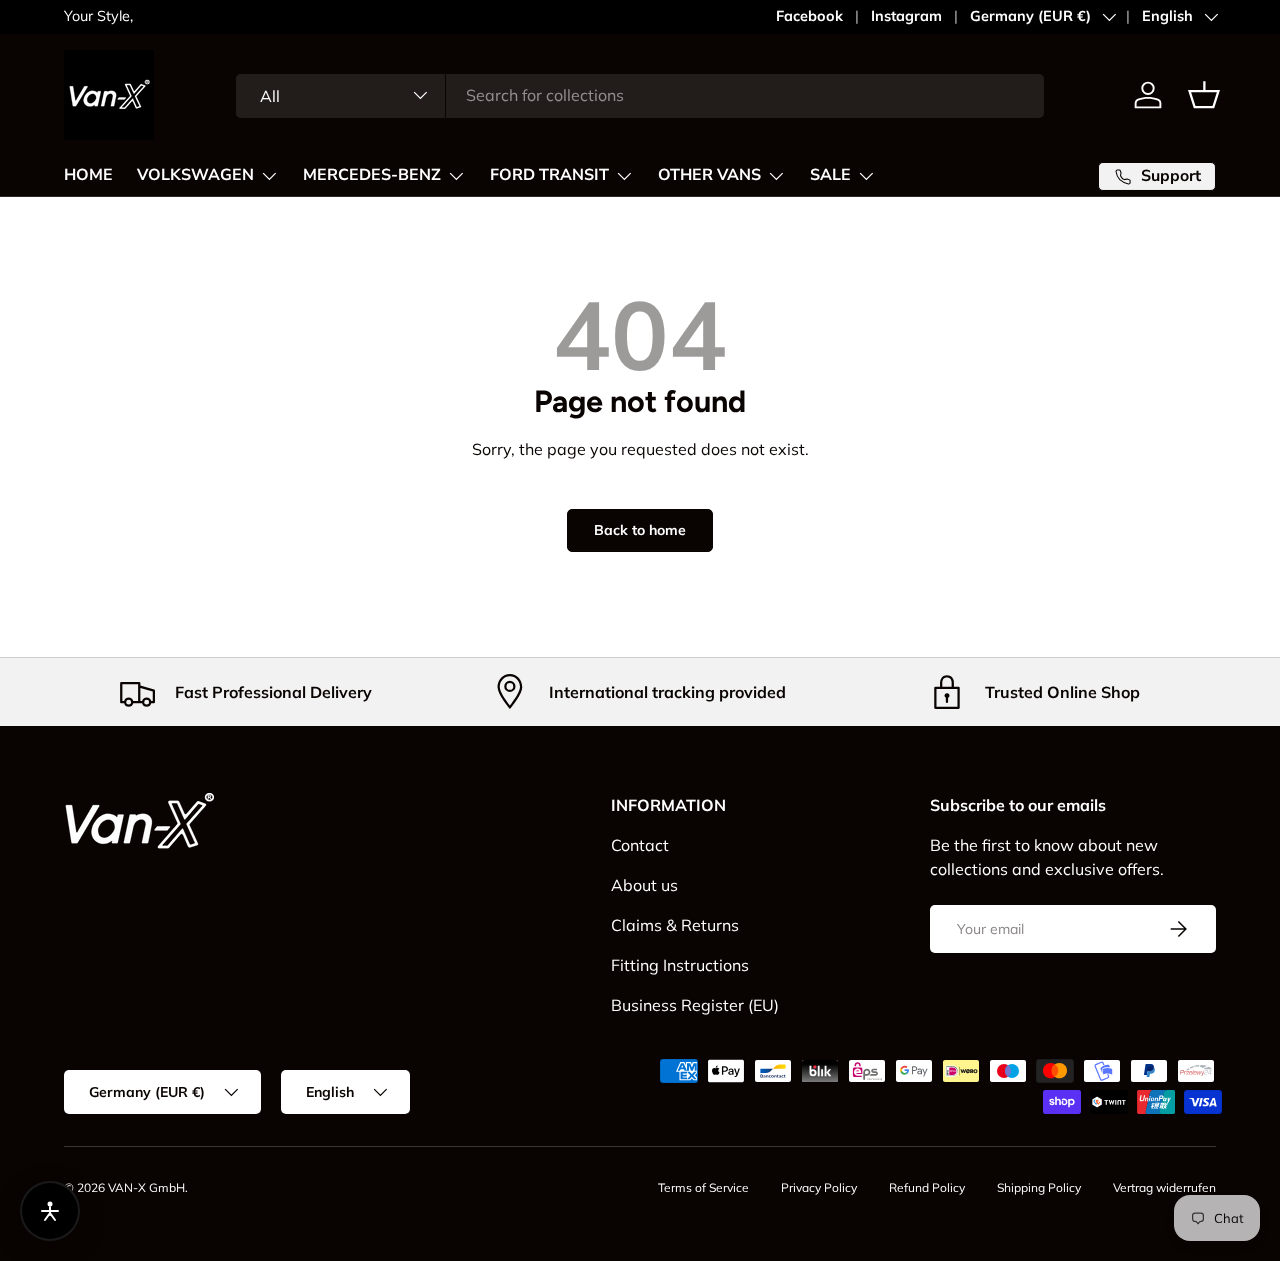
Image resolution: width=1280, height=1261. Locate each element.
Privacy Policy (819, 1187)
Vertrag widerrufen (1164, 1187)
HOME (88, 175)
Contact (640, 845)
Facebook (809, 16)
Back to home (640, 530)
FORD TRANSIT (549, 175)
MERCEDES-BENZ (372, 175)
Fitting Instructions (680, 965)
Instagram (906, 16)
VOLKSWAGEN (195, 175)
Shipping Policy (1039, 1187)
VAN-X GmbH (146, 1187)
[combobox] (640, 95)
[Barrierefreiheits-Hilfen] (50, 1211)
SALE (830, 175)
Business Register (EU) (695, 1005)
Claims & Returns (675, 925)
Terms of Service (703, 1187)
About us (644, 885)
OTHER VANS (709, 175)
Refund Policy (927, 1187)
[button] (1204, 95)
